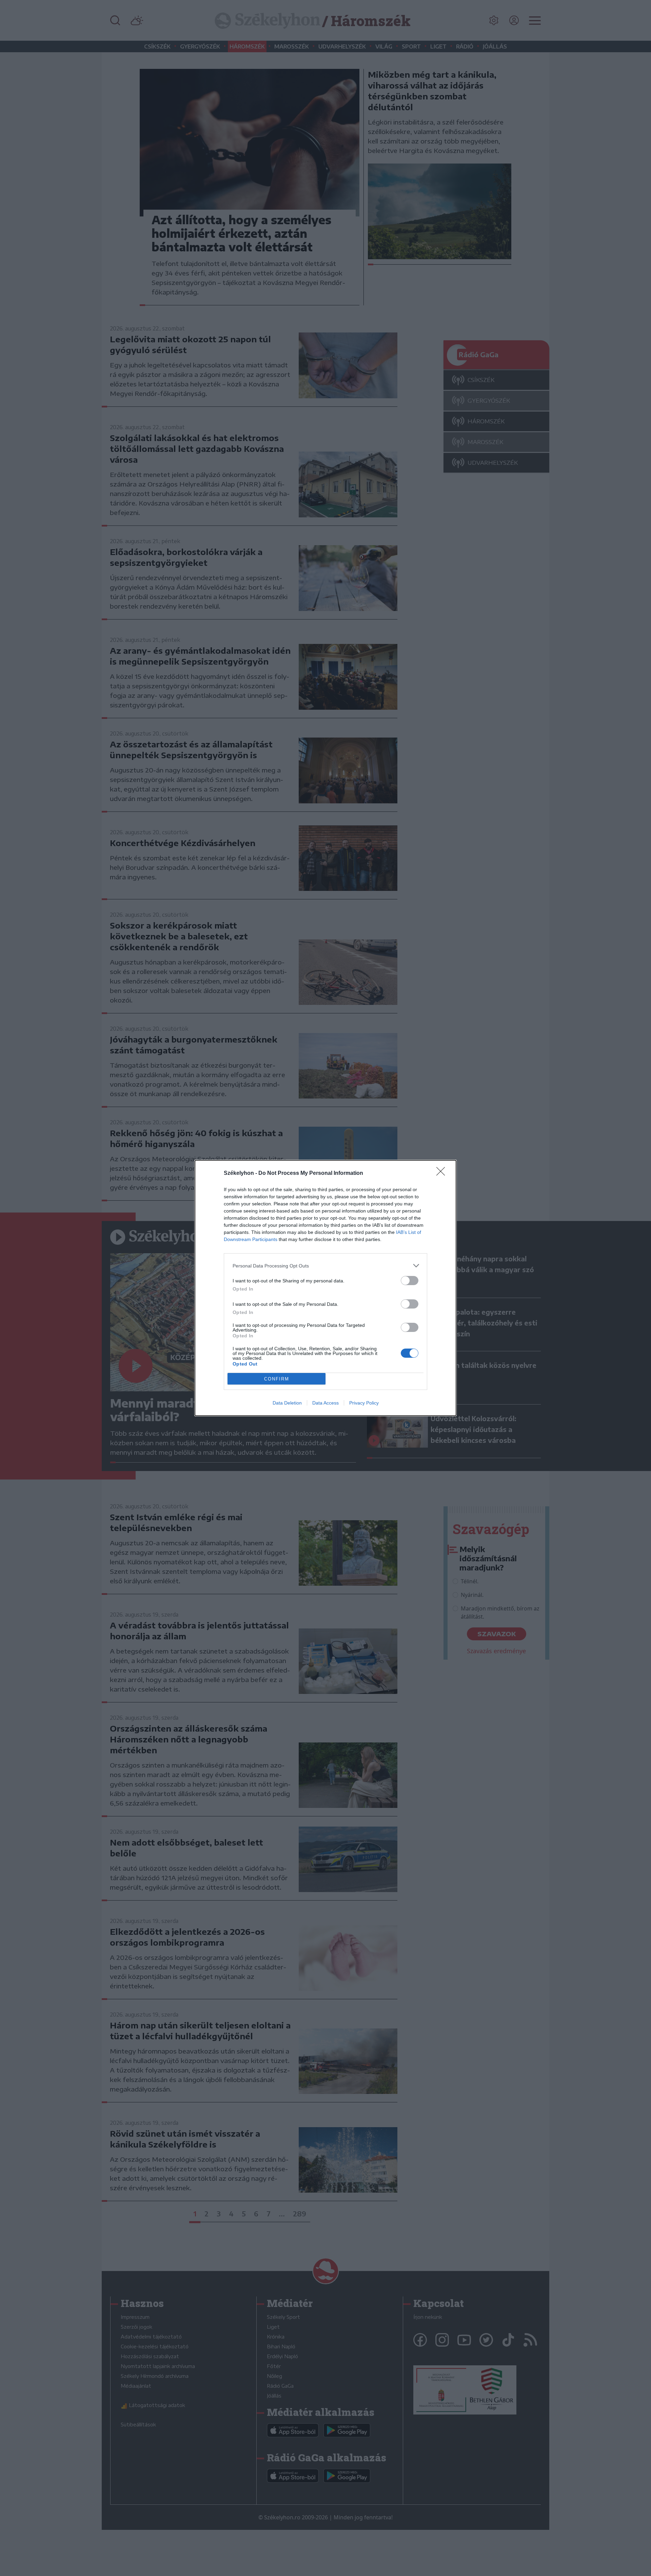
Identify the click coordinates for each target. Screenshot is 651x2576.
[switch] (410, 1281)
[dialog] (325, 1288)
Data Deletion (287, 1403)
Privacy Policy (364, 1403)
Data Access (325, 1403)
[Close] (443, 1173)
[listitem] (325, 1266)
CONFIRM (277, 1379)
